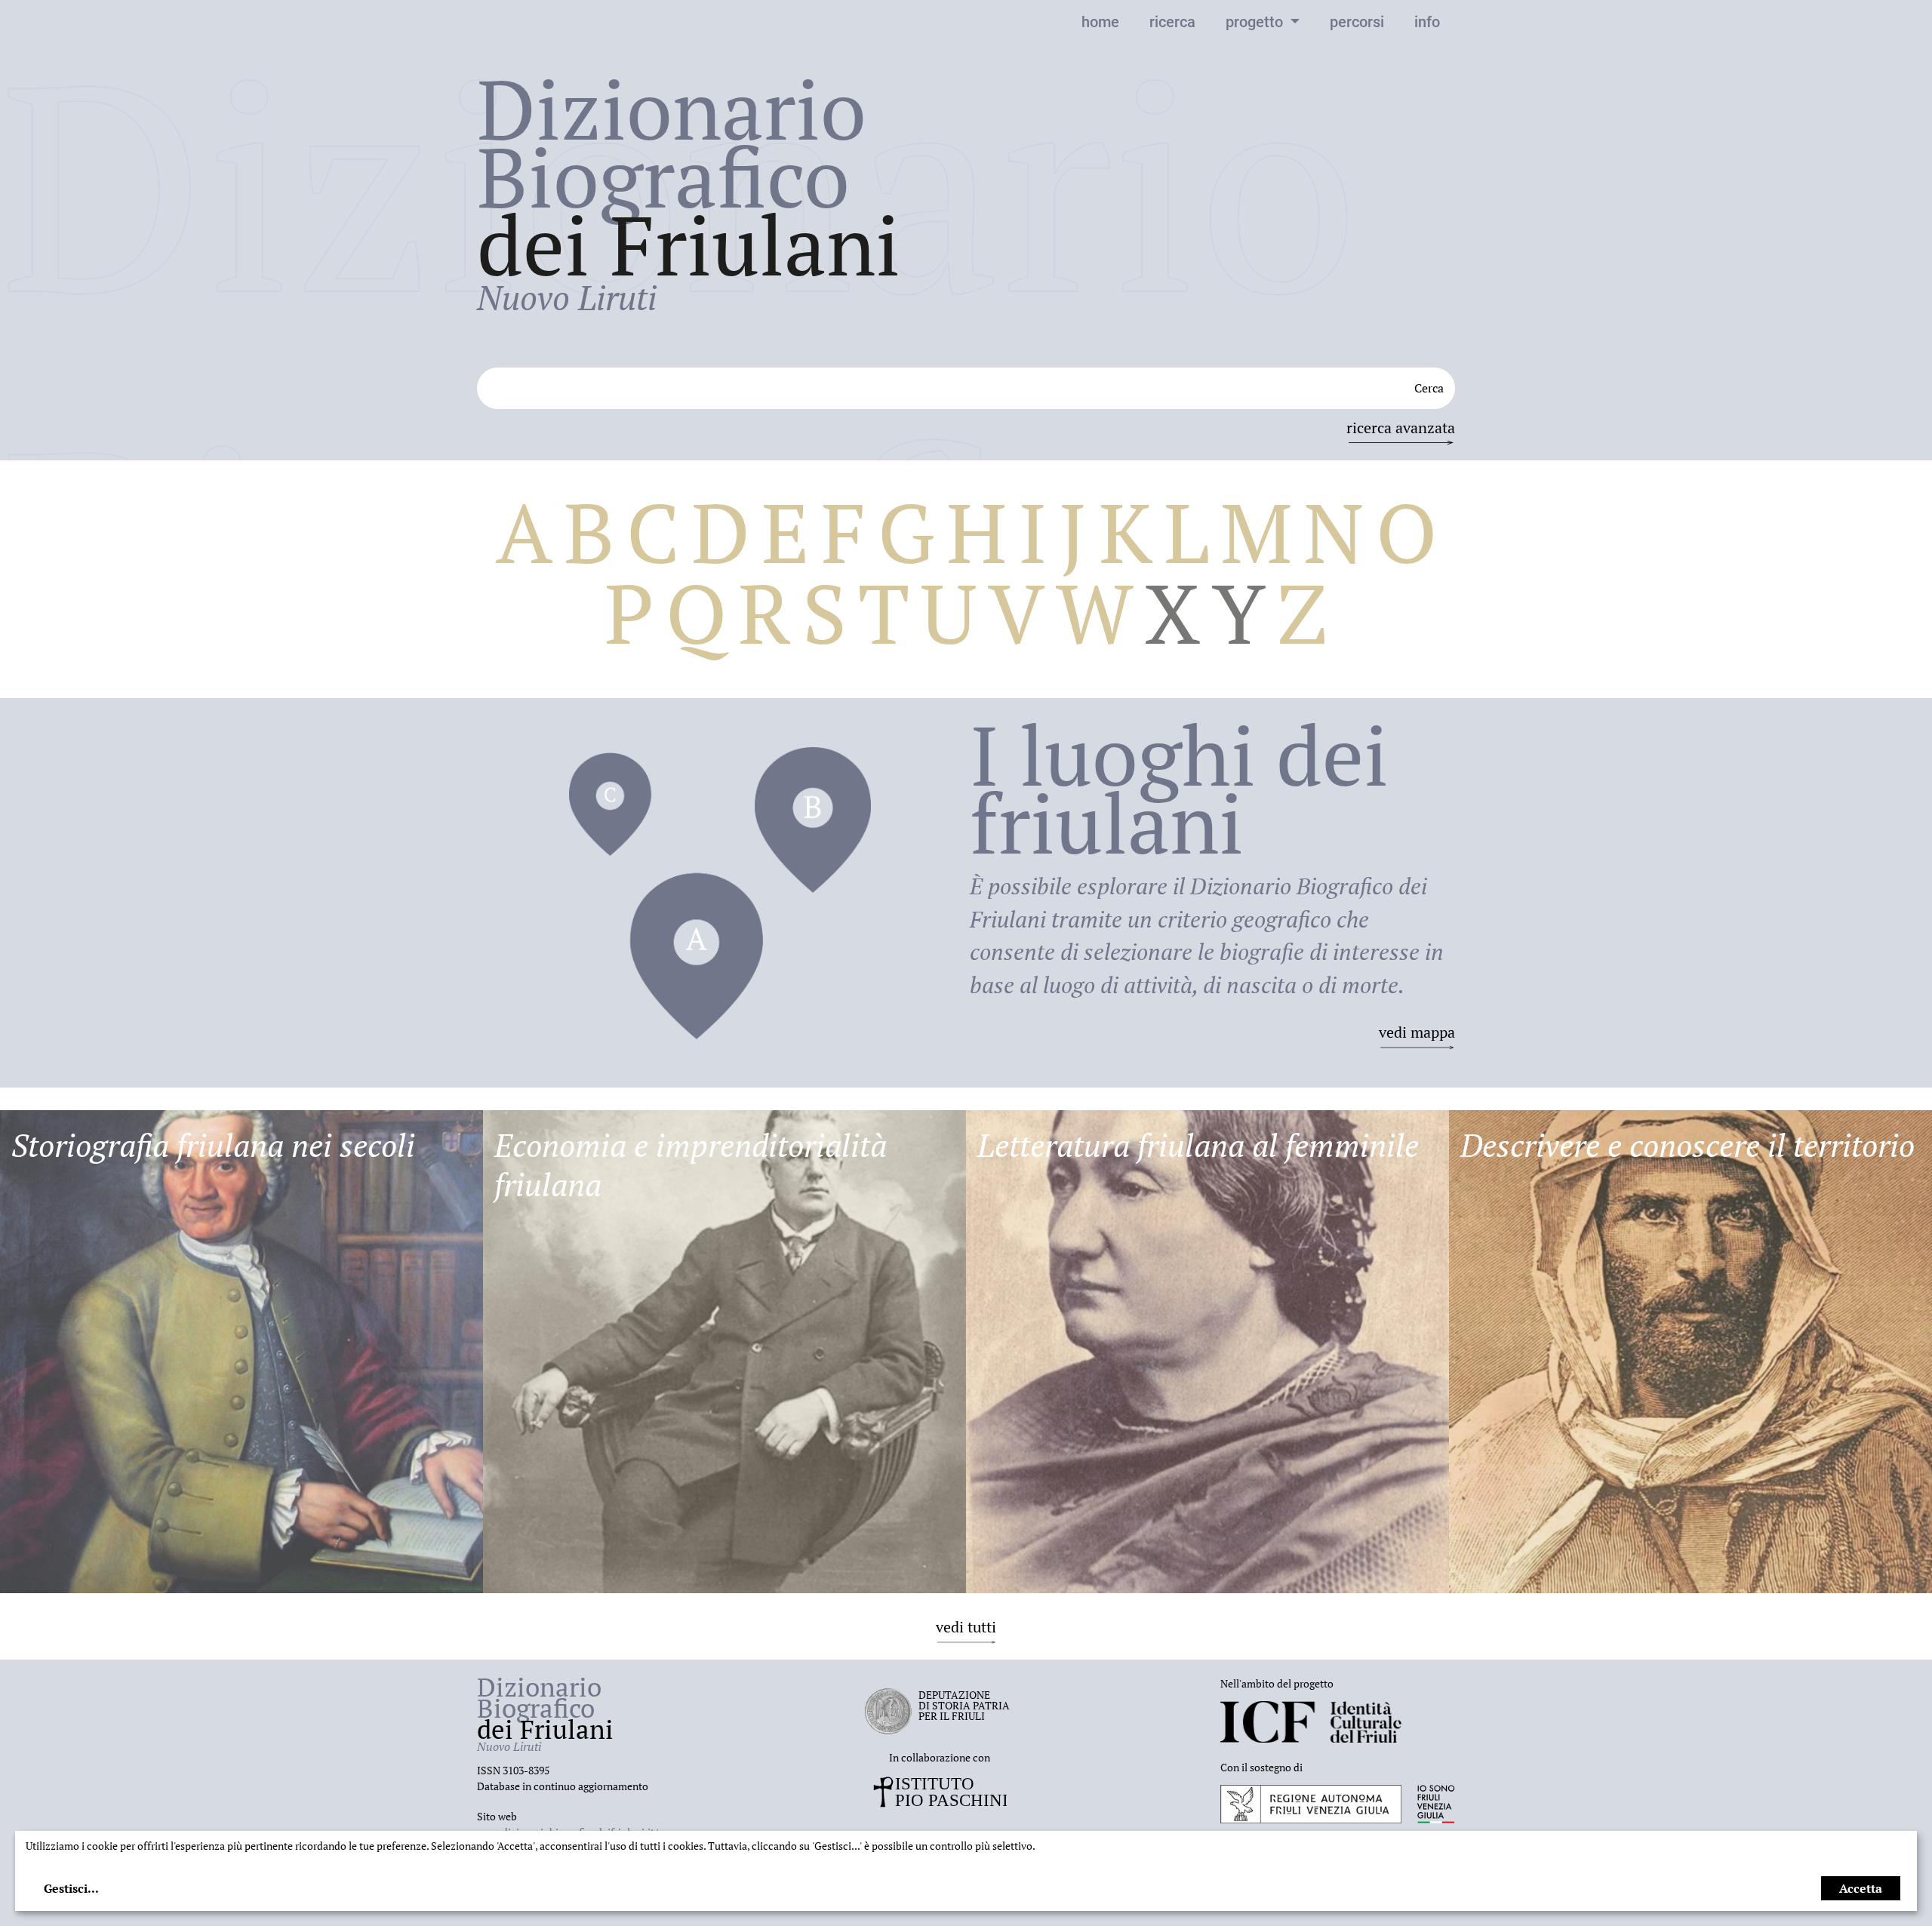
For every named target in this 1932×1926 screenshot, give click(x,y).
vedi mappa (1417, 1032)
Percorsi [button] (1357, 22)
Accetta (1861, 1888)
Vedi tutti (966, 1627)
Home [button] (1100, 22)
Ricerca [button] (1172, 22)
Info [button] (1427, 22)
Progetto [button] (1256, 22)
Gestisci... (71, 1888)
